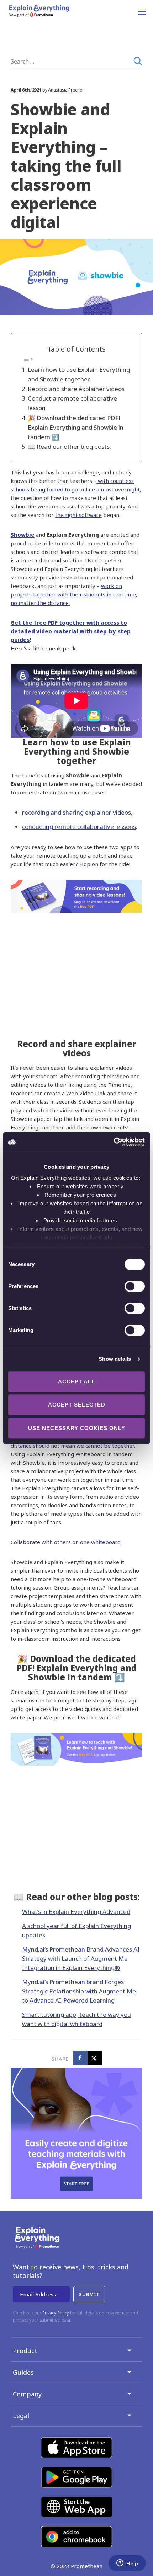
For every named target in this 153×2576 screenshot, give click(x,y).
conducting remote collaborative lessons (79, 827)
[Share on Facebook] (80, 2058)
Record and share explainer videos (76, 389)
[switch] (127, 1286)
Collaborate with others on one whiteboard (66, 1542)
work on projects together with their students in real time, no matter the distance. (74, 594)
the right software (78, 515)
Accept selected (77, 1405)
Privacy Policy (56, 2313)
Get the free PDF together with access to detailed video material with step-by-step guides (71, 631)
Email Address (38, 2294)
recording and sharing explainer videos (76, 812)
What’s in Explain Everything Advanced (76, 1912)
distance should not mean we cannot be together (72, 1446)
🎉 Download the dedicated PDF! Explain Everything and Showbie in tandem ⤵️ (76, 427)
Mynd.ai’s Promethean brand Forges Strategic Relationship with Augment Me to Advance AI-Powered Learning (79, 1991)
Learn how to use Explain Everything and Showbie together (79, 374)
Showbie (23, 535)
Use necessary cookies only (77, 1428)
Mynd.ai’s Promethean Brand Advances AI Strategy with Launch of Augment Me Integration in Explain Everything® (81, 1958)
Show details (115, 1359)
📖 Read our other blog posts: (69, 447)
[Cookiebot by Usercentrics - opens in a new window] (114, 1142)
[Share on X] (95, 2058)
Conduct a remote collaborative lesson (72, 403)
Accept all (76, 1381)
